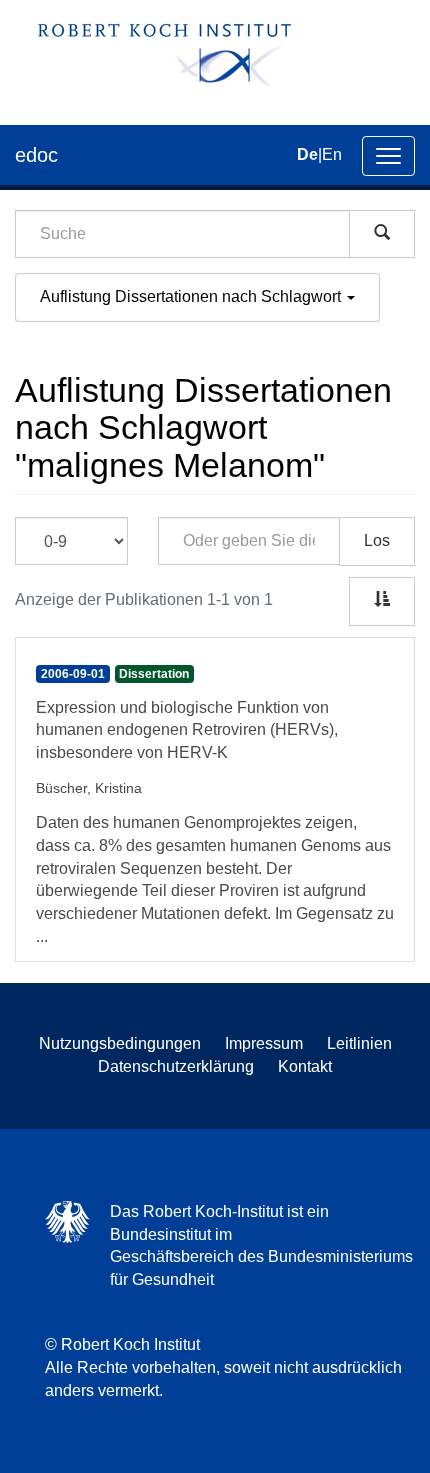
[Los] (382, 234)
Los (377, 540)
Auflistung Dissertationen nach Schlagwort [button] (192, 296)
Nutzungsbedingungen (120, 1043)
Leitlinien (359, 1043)
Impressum (264, 1043)
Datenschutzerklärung (176, 1066)
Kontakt (305, 1066)
